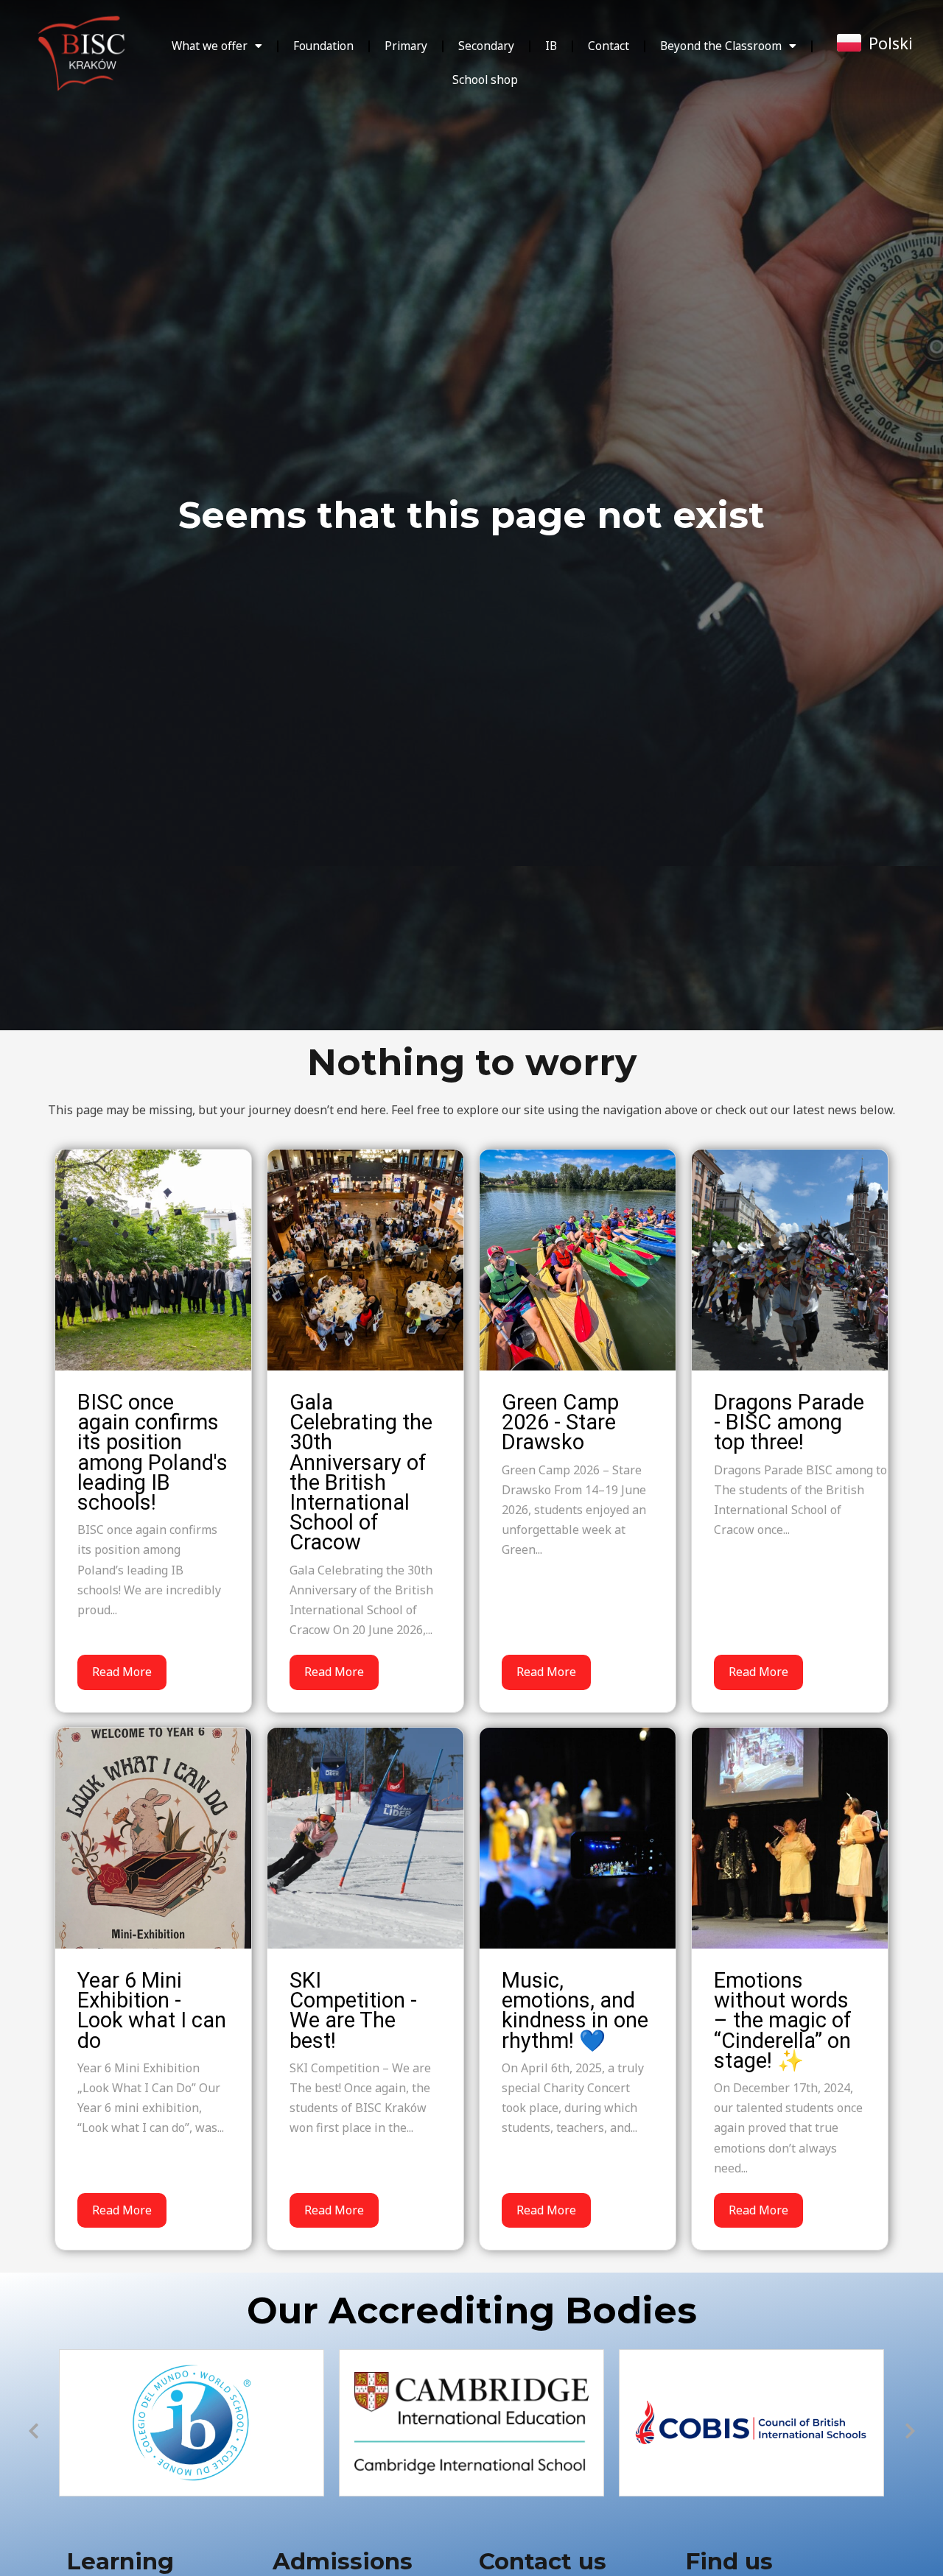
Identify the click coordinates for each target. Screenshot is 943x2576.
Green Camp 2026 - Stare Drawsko (560, 1422)
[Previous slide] (33, 2431)
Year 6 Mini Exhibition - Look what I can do (152, 2010)
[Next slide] (910, 2431)
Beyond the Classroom (721, 46)
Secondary (486, 46)
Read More (122, 1672)
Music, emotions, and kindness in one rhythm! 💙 (575, 2010)
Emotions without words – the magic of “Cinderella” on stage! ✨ (783, 2020)
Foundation (323, 46)
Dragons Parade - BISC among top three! (789, 1422)
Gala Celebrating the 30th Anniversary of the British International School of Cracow (361, 1472)
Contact (609, 46)
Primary (406, 46)
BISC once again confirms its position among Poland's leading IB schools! (153, 1452)
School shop (485, 80)
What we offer (210, 46)
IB (551, 46)
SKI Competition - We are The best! (353, 2010)
